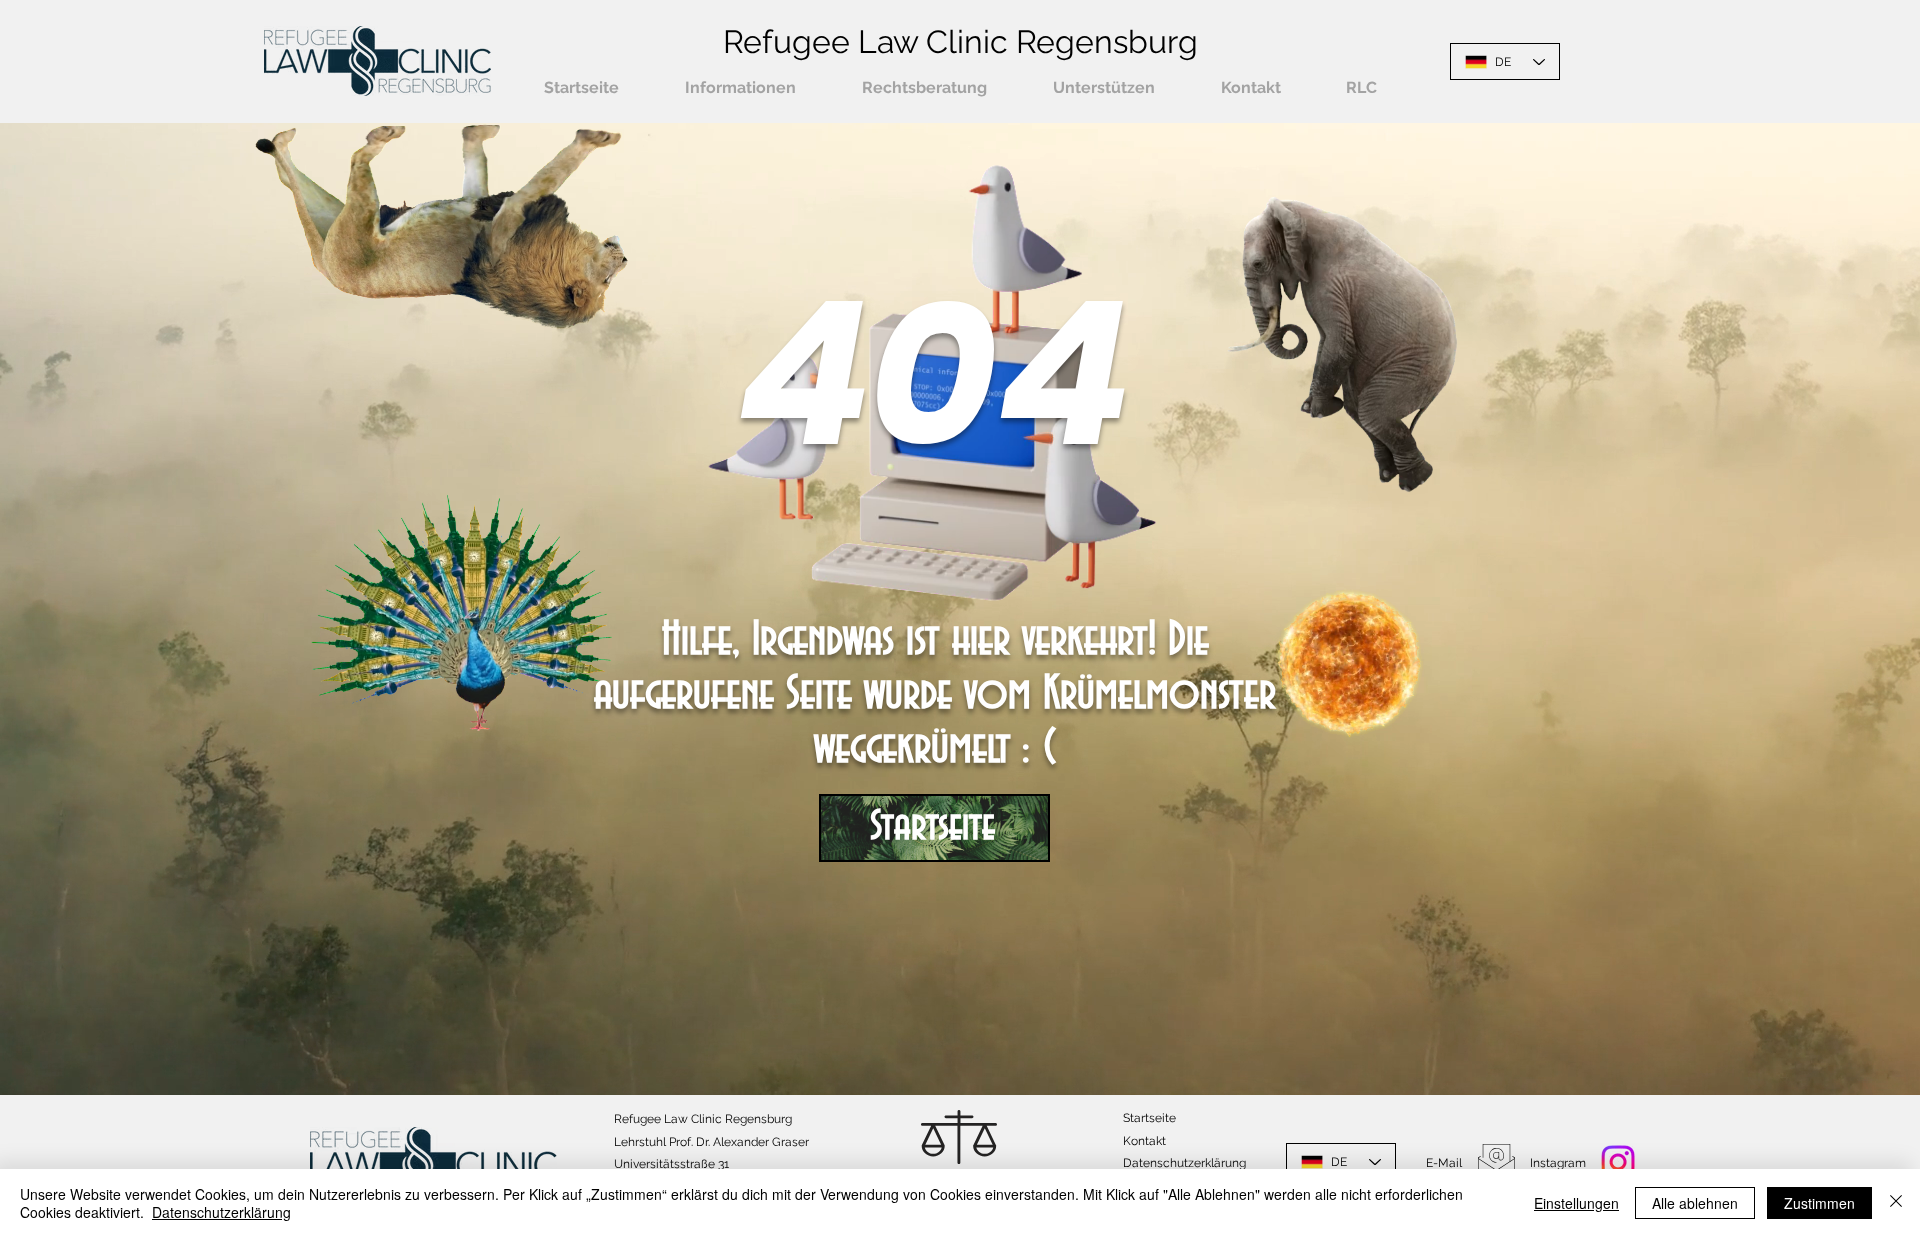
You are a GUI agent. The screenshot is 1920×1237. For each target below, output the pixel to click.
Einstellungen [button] (1576, 1203)
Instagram (1558, 1163)
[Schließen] (1896, 1203)
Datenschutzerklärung (221, 1212)
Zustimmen (1819, 1203)
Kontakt (1144, 1141)
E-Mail (1444, 1163)
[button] (740, 88)
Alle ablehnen (1695, 1203)
